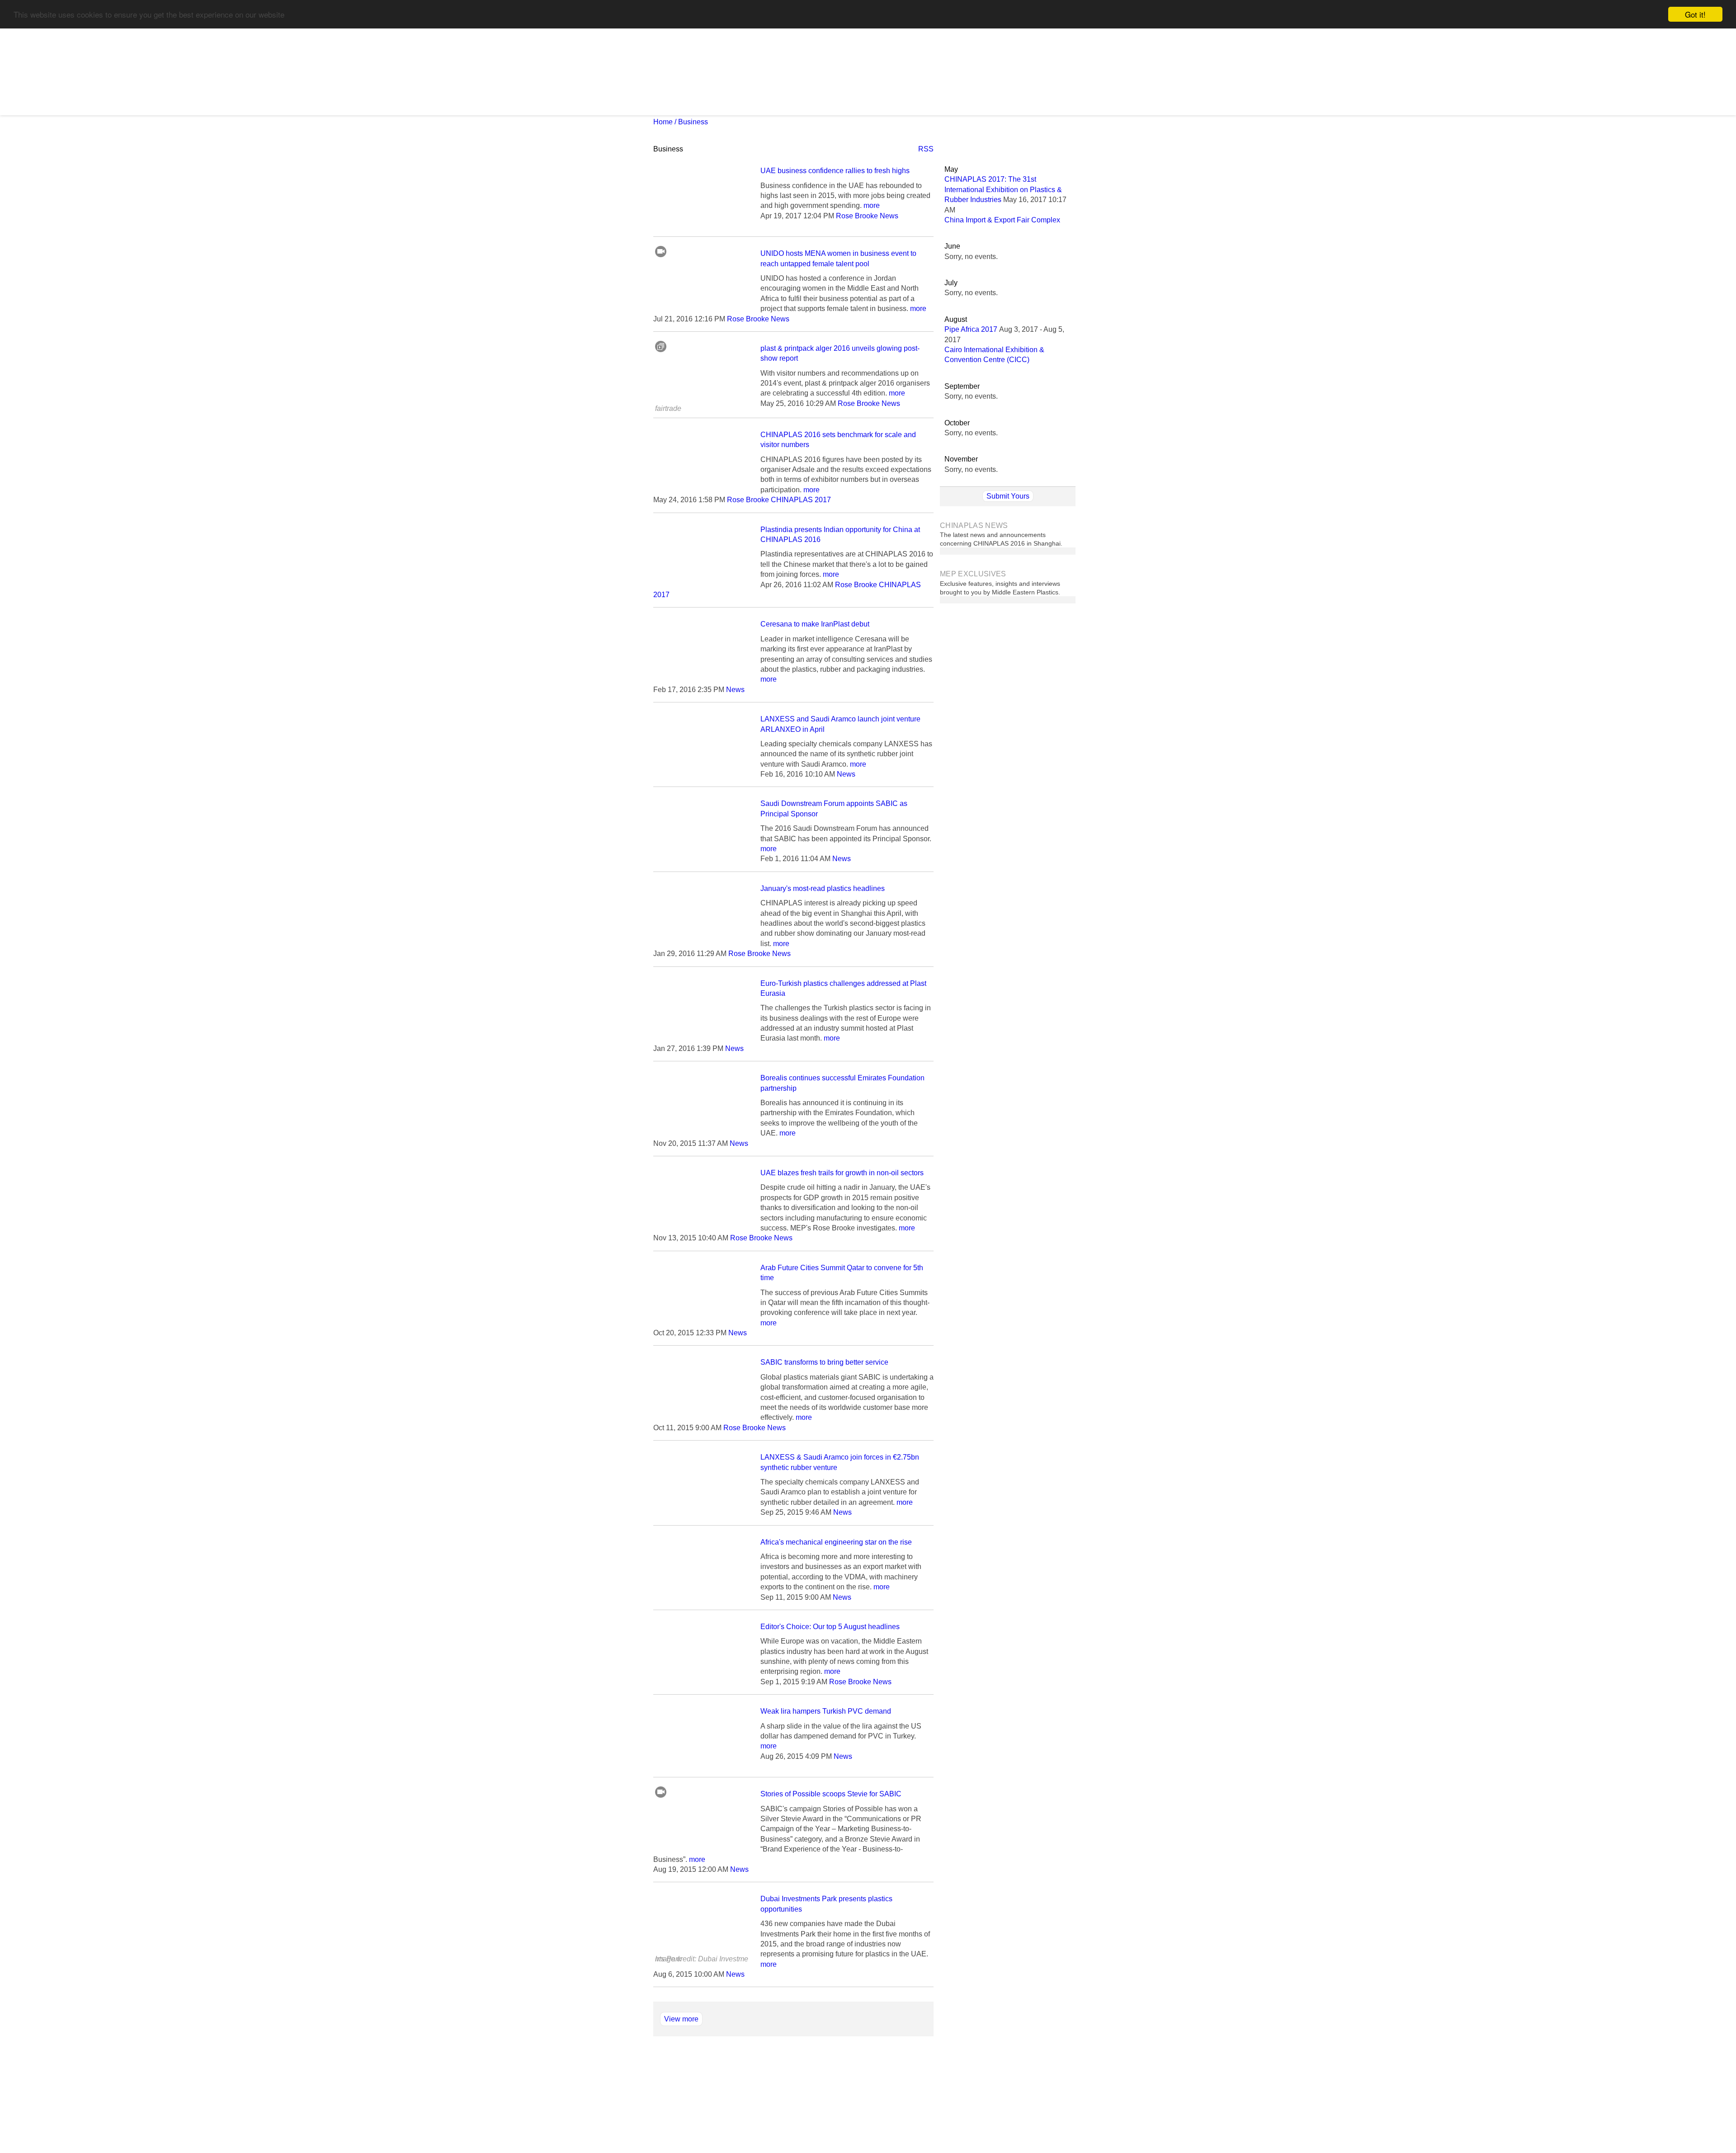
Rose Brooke (857, 216)
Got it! (1695, 14)
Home (663, 122)
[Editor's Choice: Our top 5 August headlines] (702, 1683)
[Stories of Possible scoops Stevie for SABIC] (702, 1850)
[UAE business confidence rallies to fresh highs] (702, 227)
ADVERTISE (898, 105)
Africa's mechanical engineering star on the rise (836, 1542)
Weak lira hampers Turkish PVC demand (826, 1711)
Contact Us (805, 2080)
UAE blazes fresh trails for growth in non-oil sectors (842, 1173)
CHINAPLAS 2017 (718, 105)
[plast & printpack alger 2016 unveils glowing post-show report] (702, 404)
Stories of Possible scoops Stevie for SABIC (831, 1794)
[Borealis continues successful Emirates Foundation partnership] (702, 1134)
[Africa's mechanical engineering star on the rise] (702, 1598)
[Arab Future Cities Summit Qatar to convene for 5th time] (702, 1324)
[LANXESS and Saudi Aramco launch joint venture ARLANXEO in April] (702, 775)
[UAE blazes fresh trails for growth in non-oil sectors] (702, 1229)
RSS (926, 149)
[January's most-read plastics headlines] (702, 945)
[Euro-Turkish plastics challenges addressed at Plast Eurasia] (702, 1039)
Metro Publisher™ (878, 2128)
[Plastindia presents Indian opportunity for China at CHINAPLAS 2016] (702, 586)
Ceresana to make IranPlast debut (815, 624)
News (666, 105)
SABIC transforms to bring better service (824, 1362)
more (872, 205)
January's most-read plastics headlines (823, 888)
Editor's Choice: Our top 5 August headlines (830, 1627)
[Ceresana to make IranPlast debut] (702, 680)
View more (681, 2019)
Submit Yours (1008, 496)
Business (693, 122)
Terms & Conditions (863, 2080)
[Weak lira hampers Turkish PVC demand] (702, 1767)
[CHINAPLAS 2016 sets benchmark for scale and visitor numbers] (702, 491)
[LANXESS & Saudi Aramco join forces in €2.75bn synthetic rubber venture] (702, 1513)
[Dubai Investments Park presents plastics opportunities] (702, 1955)
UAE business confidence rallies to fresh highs (835, 171)
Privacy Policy (927, 2080)
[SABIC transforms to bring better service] (702, 1418)
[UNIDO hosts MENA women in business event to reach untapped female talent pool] (702, 309)
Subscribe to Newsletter (813, 105)
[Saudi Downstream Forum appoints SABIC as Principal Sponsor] (702, 860)
